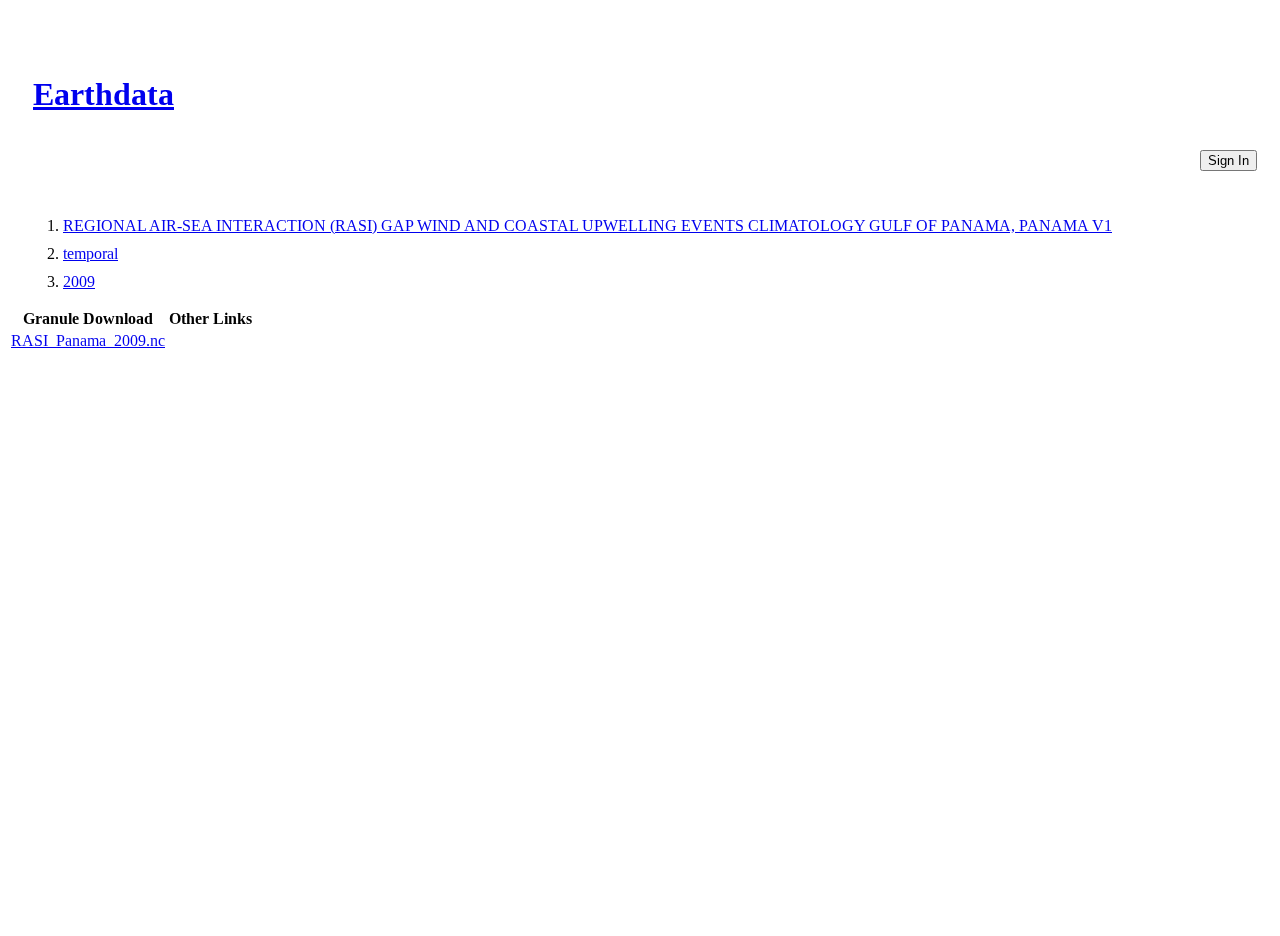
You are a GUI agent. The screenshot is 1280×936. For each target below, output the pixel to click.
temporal (90, 253)
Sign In (1228, 160)
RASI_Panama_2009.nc (88, 340)
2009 (79, 281)
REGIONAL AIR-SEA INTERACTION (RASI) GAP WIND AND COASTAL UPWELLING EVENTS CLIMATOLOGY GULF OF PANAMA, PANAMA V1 (587, 225)
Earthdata (103, 94)
